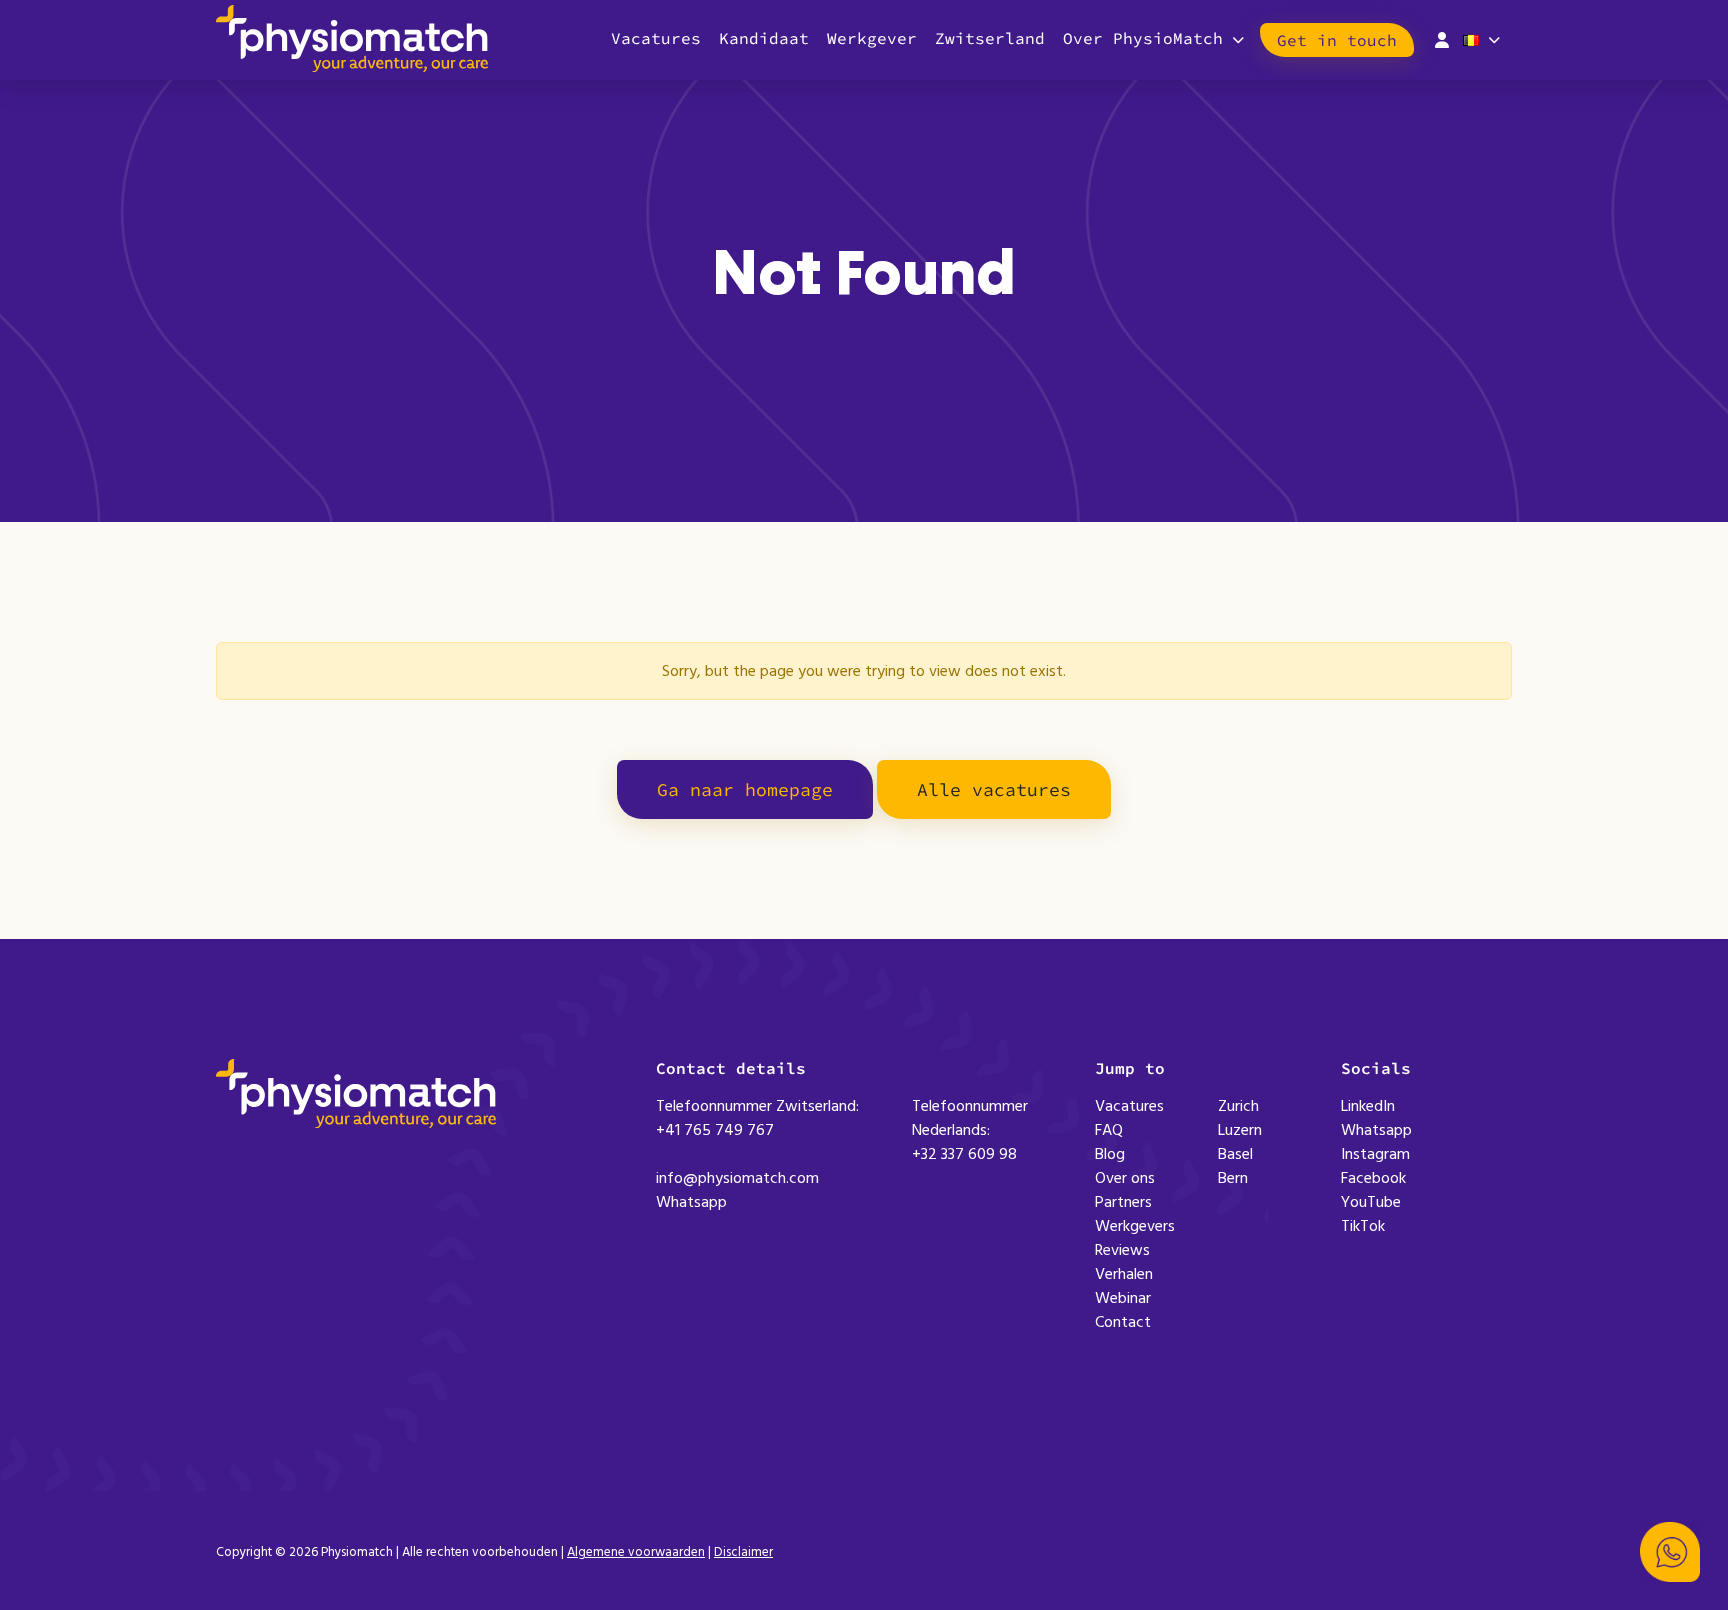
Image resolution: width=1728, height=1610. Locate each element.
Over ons (1125, 1178)
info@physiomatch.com (737, 1178)
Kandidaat (764, 38)
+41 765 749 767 (715, 1130)
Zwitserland (990, 38)
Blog (1110, 1154)
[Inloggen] (1442, 38)
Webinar (1123, 1298)
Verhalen (1124, 1274)
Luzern (1240, 1130)
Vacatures (656, 38)
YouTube (1371, 1202)
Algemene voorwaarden (636, 1552)
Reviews (1122, 1250)
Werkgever (872, 38)
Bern (1233, 1178)
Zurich (1238, 1106)
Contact (1123, 1322)
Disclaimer (743, 1552)
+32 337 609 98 (964, 1154)
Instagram (1375, 1154)
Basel (1235, 1154)
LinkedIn (1368, 1106)
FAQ (1109, 1130)
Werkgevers (1135, 1226)
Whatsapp (691, 1202)
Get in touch (1337, 40)
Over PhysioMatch (1143, 38)
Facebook (1373, 1178)
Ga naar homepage (745, 789)
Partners (1123, 1202)
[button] (1670, 1552)
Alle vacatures (994, 789)
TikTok (1363, 1226)
